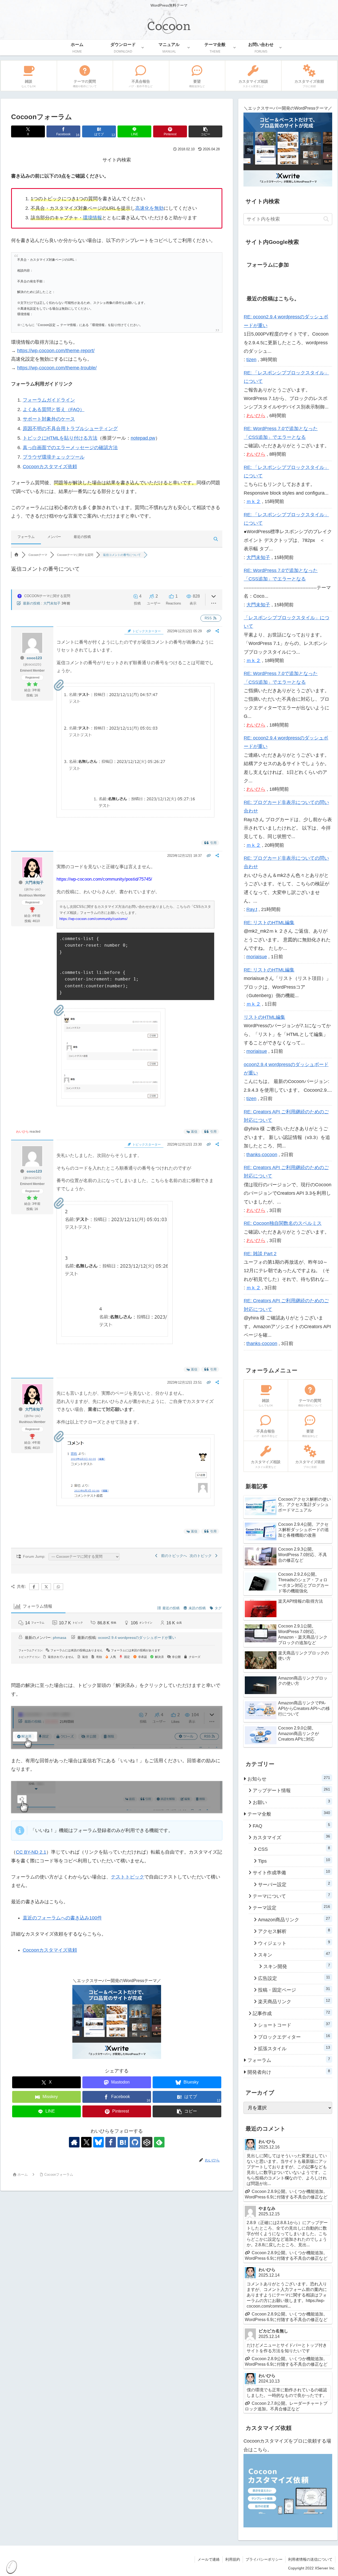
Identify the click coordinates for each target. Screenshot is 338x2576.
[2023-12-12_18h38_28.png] (111, 1098)
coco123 (34, 658)
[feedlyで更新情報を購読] (159, 2142)
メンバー (54, 537)
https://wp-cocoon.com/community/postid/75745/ (104, 879)
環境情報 (92, 218)
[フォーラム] (16, 555)
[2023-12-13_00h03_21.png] (136, 1497)
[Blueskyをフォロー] (98, 2142)
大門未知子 (52, 603)
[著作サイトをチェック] (74, 2142)
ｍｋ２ (253, 501)
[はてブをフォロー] (123, 2142)
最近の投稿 (82, 537)
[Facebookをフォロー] (111, 2142)
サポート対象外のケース (49, 419)
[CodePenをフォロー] (147, 2142)
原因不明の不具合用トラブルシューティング (70, 429)
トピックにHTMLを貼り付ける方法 (60, 438)
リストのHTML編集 (264, 1017)
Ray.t (252, 909)
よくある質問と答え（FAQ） (54, 410)
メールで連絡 (209, 2559)
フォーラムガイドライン (49, 400)
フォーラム (26, 537)
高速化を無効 (149, 208)
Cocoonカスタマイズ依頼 (50, 467)
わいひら (22, 1132)
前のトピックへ (173, 1556)
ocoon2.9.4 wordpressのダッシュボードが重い (137, 1638)
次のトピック (202, 1556)
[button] (205, 131)
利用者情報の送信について (310, 2559)
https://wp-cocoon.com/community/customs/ (93, 919)
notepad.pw (143, 438)
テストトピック (128, 1877)
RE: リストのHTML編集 (269, 923)
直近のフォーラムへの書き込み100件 (62, 1918)
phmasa (60, 1638)
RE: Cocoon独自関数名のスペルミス (283, 1223)
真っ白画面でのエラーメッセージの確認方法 (70, 448)
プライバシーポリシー (264, 2559)
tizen (251, 360)
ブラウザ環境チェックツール (54, 457)
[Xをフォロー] (86, 2142)
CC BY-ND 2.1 (31, 1852)
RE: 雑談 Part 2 (260, 1254)
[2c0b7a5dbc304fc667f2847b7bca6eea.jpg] (136, 809)
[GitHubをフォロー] (135, 2142)
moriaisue (257, 957)
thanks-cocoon (262, 1155)
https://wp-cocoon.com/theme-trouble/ (57, 368)
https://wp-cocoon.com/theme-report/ (56, 351)
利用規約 (233, 2559)
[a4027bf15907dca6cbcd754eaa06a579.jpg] (115, 1336)
